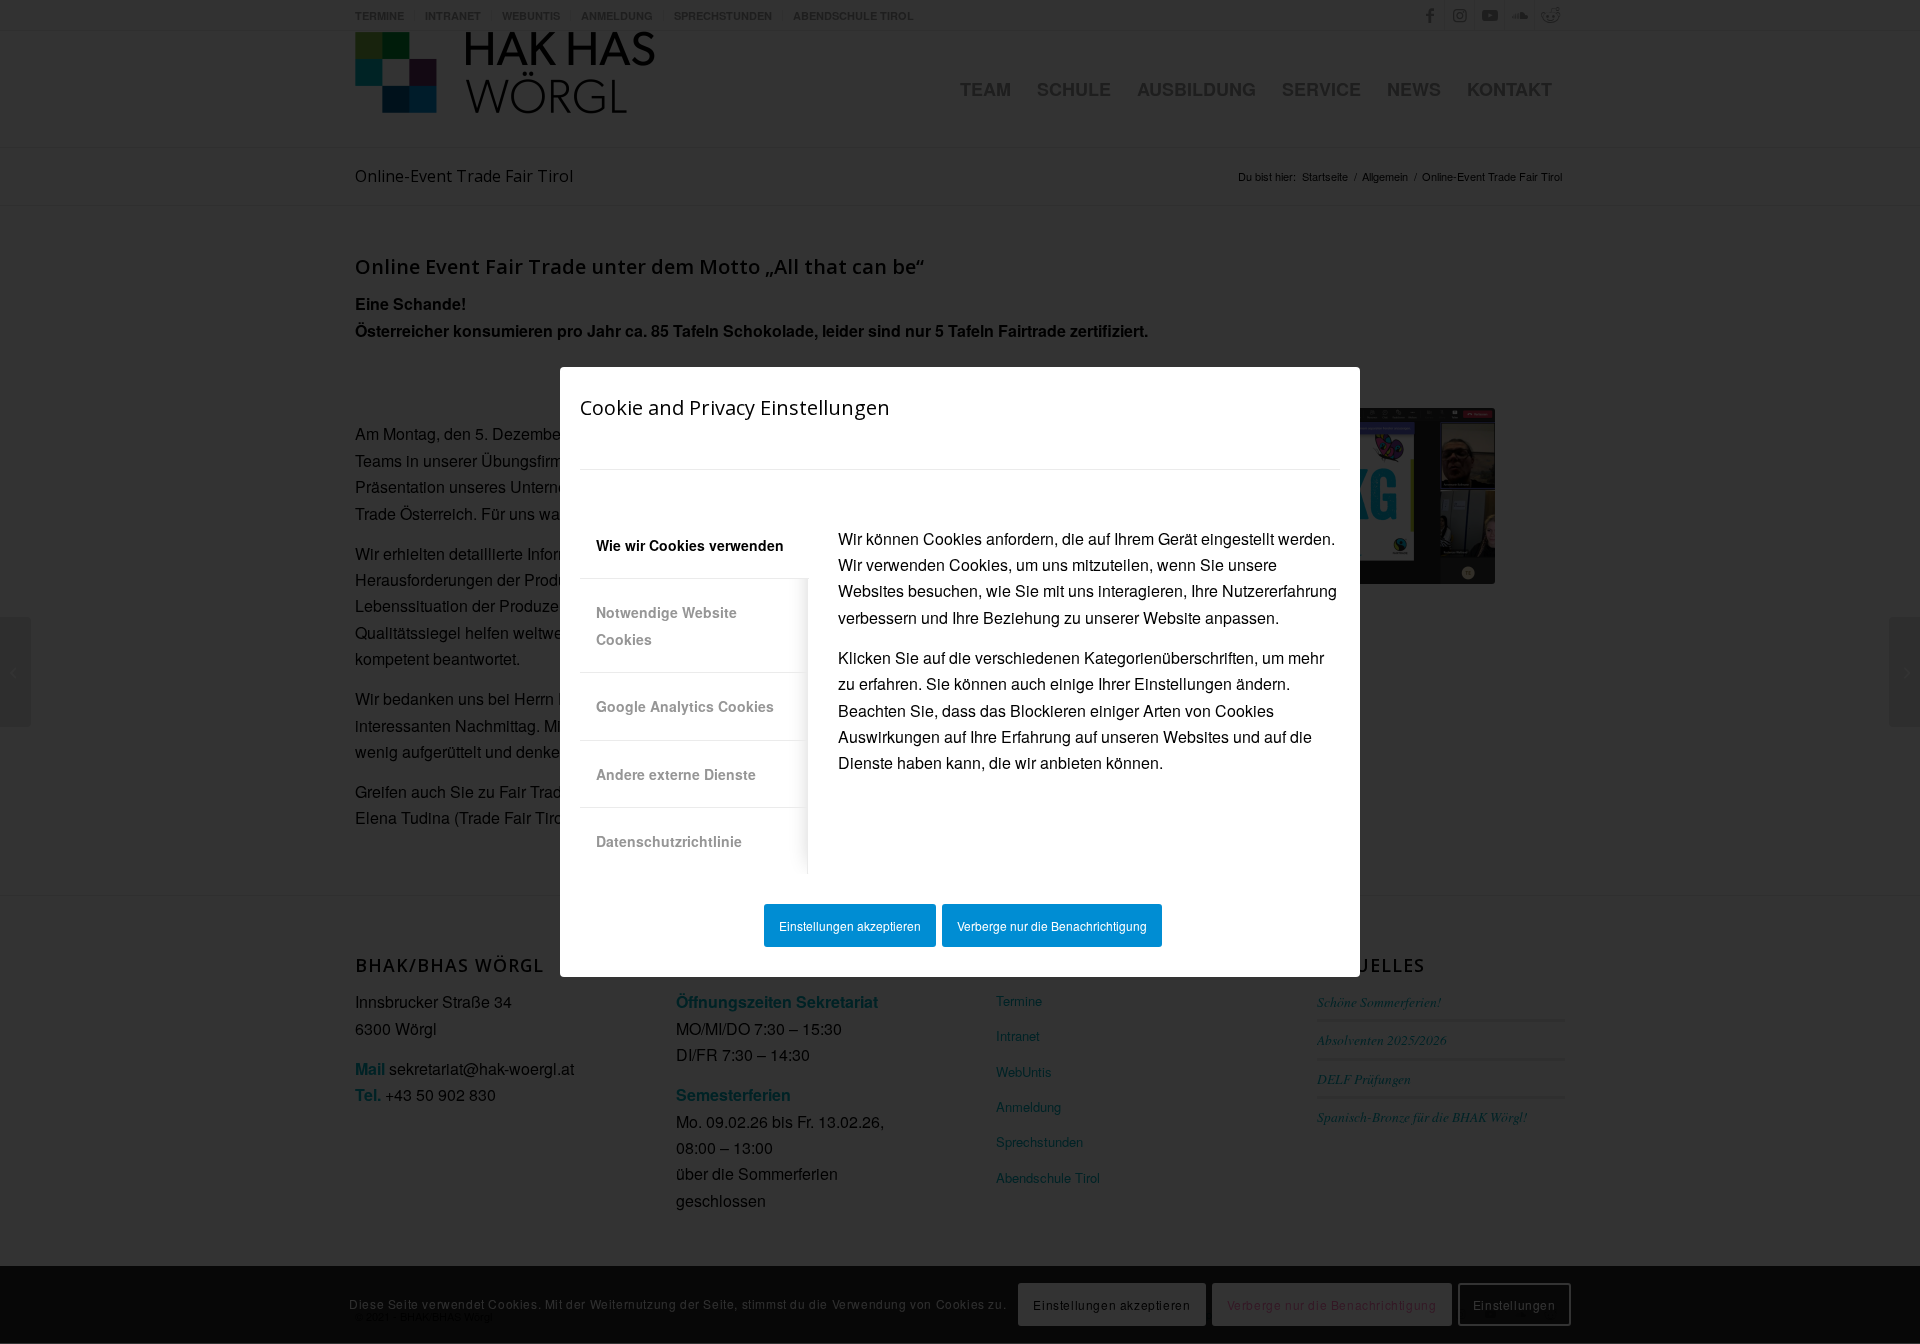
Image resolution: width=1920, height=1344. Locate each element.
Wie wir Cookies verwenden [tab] (690, 545)
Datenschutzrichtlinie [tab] (669, 841)
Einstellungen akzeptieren (850, 925)
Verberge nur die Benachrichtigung (1052, 925)
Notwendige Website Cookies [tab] (666, 625)
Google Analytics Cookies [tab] (685, 706)
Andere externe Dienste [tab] (676, 774)
